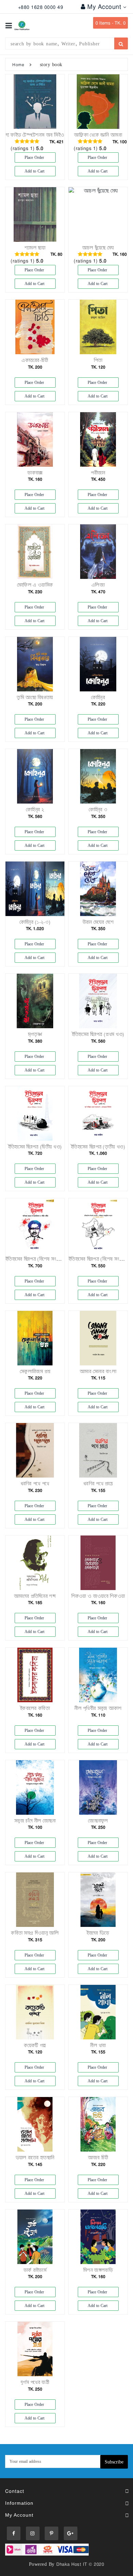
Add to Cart (35, 171)
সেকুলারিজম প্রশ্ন (35, 1371)
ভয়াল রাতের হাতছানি (35, 2158)
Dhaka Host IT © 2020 (80, 2564)
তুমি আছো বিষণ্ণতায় (35, 697)
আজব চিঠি (98, 2158)
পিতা (98, 360)
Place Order (35, 157)
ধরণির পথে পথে (35, 1484)
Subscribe (114, 2462)
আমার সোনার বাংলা (98, 1371)
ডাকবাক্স (35, 473)
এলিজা (98, 585)
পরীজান (98, 473)
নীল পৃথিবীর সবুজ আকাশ (98, 1708)
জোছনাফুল (98, 1821)
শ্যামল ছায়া (35, 248)
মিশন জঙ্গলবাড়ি (98, 2270)
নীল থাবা (98, 2045)
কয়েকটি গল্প (35, 2045)
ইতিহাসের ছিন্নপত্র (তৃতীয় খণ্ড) (98, 1147)
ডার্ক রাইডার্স (35, 2270)
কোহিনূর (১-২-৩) (35, 922)
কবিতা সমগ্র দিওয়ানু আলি (35, 1933)
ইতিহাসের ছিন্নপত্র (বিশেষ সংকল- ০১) (40, 1259)
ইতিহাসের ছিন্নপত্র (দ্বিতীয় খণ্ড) (35, 1147)
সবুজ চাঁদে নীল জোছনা (35, 1821)
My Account (105, 6)
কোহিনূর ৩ (98, 810)
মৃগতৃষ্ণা (35, 1034)
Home (18, 64)
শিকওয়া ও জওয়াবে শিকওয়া (98, 1596)
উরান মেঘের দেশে (98, 922)
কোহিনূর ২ (35, 810)
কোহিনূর (98, 697)
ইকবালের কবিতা (35, 1708)
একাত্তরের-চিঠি (35, 360)
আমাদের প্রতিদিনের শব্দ (35, 1596)
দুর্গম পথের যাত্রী (35, 2382)
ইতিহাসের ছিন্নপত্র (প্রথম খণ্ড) (98, 1034)
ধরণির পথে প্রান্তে (98, 1484)
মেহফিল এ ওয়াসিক (35, 585)
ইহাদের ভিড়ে (98, 1933)
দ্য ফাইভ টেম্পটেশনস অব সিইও (35, 135)
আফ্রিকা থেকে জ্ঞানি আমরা (98, 135)
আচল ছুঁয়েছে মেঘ (98, 248)
